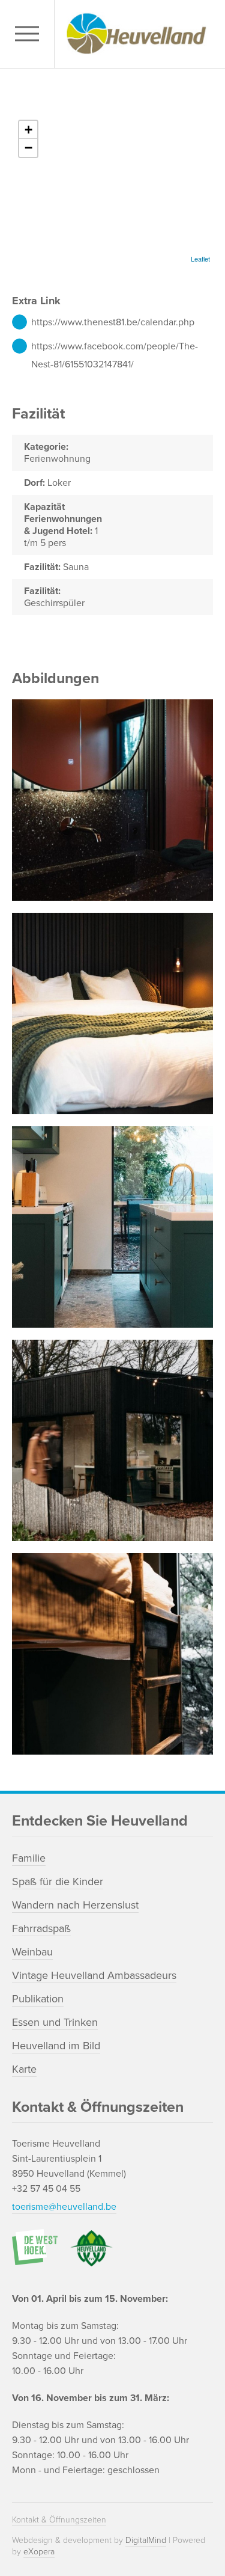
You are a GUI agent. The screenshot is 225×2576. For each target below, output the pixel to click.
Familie (29, 1858)
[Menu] (30, 34)
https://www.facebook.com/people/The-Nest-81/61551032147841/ (115, 348)
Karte (24, 2069)
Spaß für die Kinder (58, 1881)
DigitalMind (146, 2540)
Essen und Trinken (55, 2022)
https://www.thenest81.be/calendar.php (113, 322)
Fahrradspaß (41, 1928)
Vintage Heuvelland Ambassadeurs (94, 1975)
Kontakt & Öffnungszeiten (59, 2520)
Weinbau (32, 1952)
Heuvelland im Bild (56, 2046)
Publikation (38, 1999)
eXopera (39, 2552)
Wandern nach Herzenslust (75, 1905)
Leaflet (200, 259)
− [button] (28, 148)
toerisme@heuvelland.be (64, 2207)
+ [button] (28, 130)
